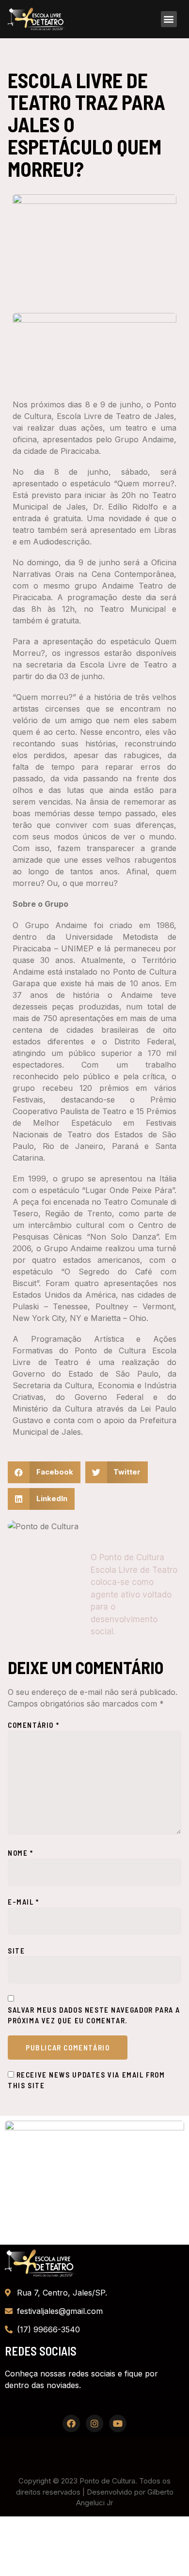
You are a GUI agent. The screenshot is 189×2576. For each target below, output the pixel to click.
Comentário (33, 1725)
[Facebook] (71, 2423)
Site (16, 1951)
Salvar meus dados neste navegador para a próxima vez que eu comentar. (94, 2015)
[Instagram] (94, 2423)
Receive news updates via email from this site (87, 2080)
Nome (21, 1853)
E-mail (24, 1902)
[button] (169, 19)
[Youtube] (118, 2423)
